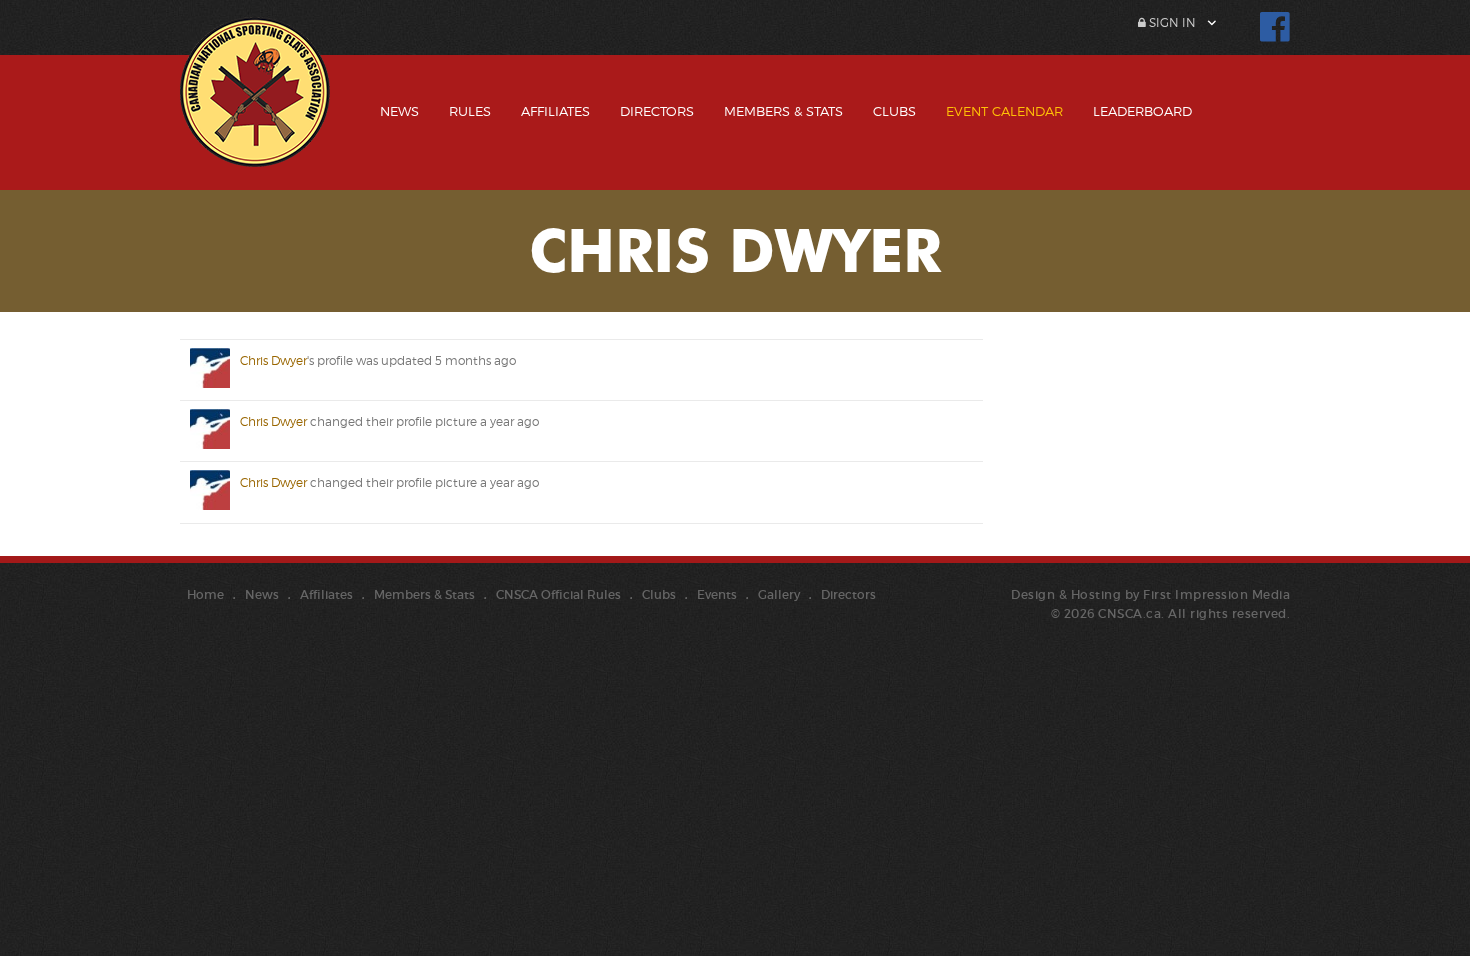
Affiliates (555, 111)
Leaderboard (1142, 111)
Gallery (779, 594)
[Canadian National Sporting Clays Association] (255, 107)
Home (205, 594)
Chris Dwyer (273, 360)
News (399, 111)
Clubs (894, 111)
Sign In (1171, 22)
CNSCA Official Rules (558, 594)
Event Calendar (1004, 111)
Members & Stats (783, 111)
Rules (470, 111)
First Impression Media (1216, 594)
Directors (657, 111)
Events (717, 594)
